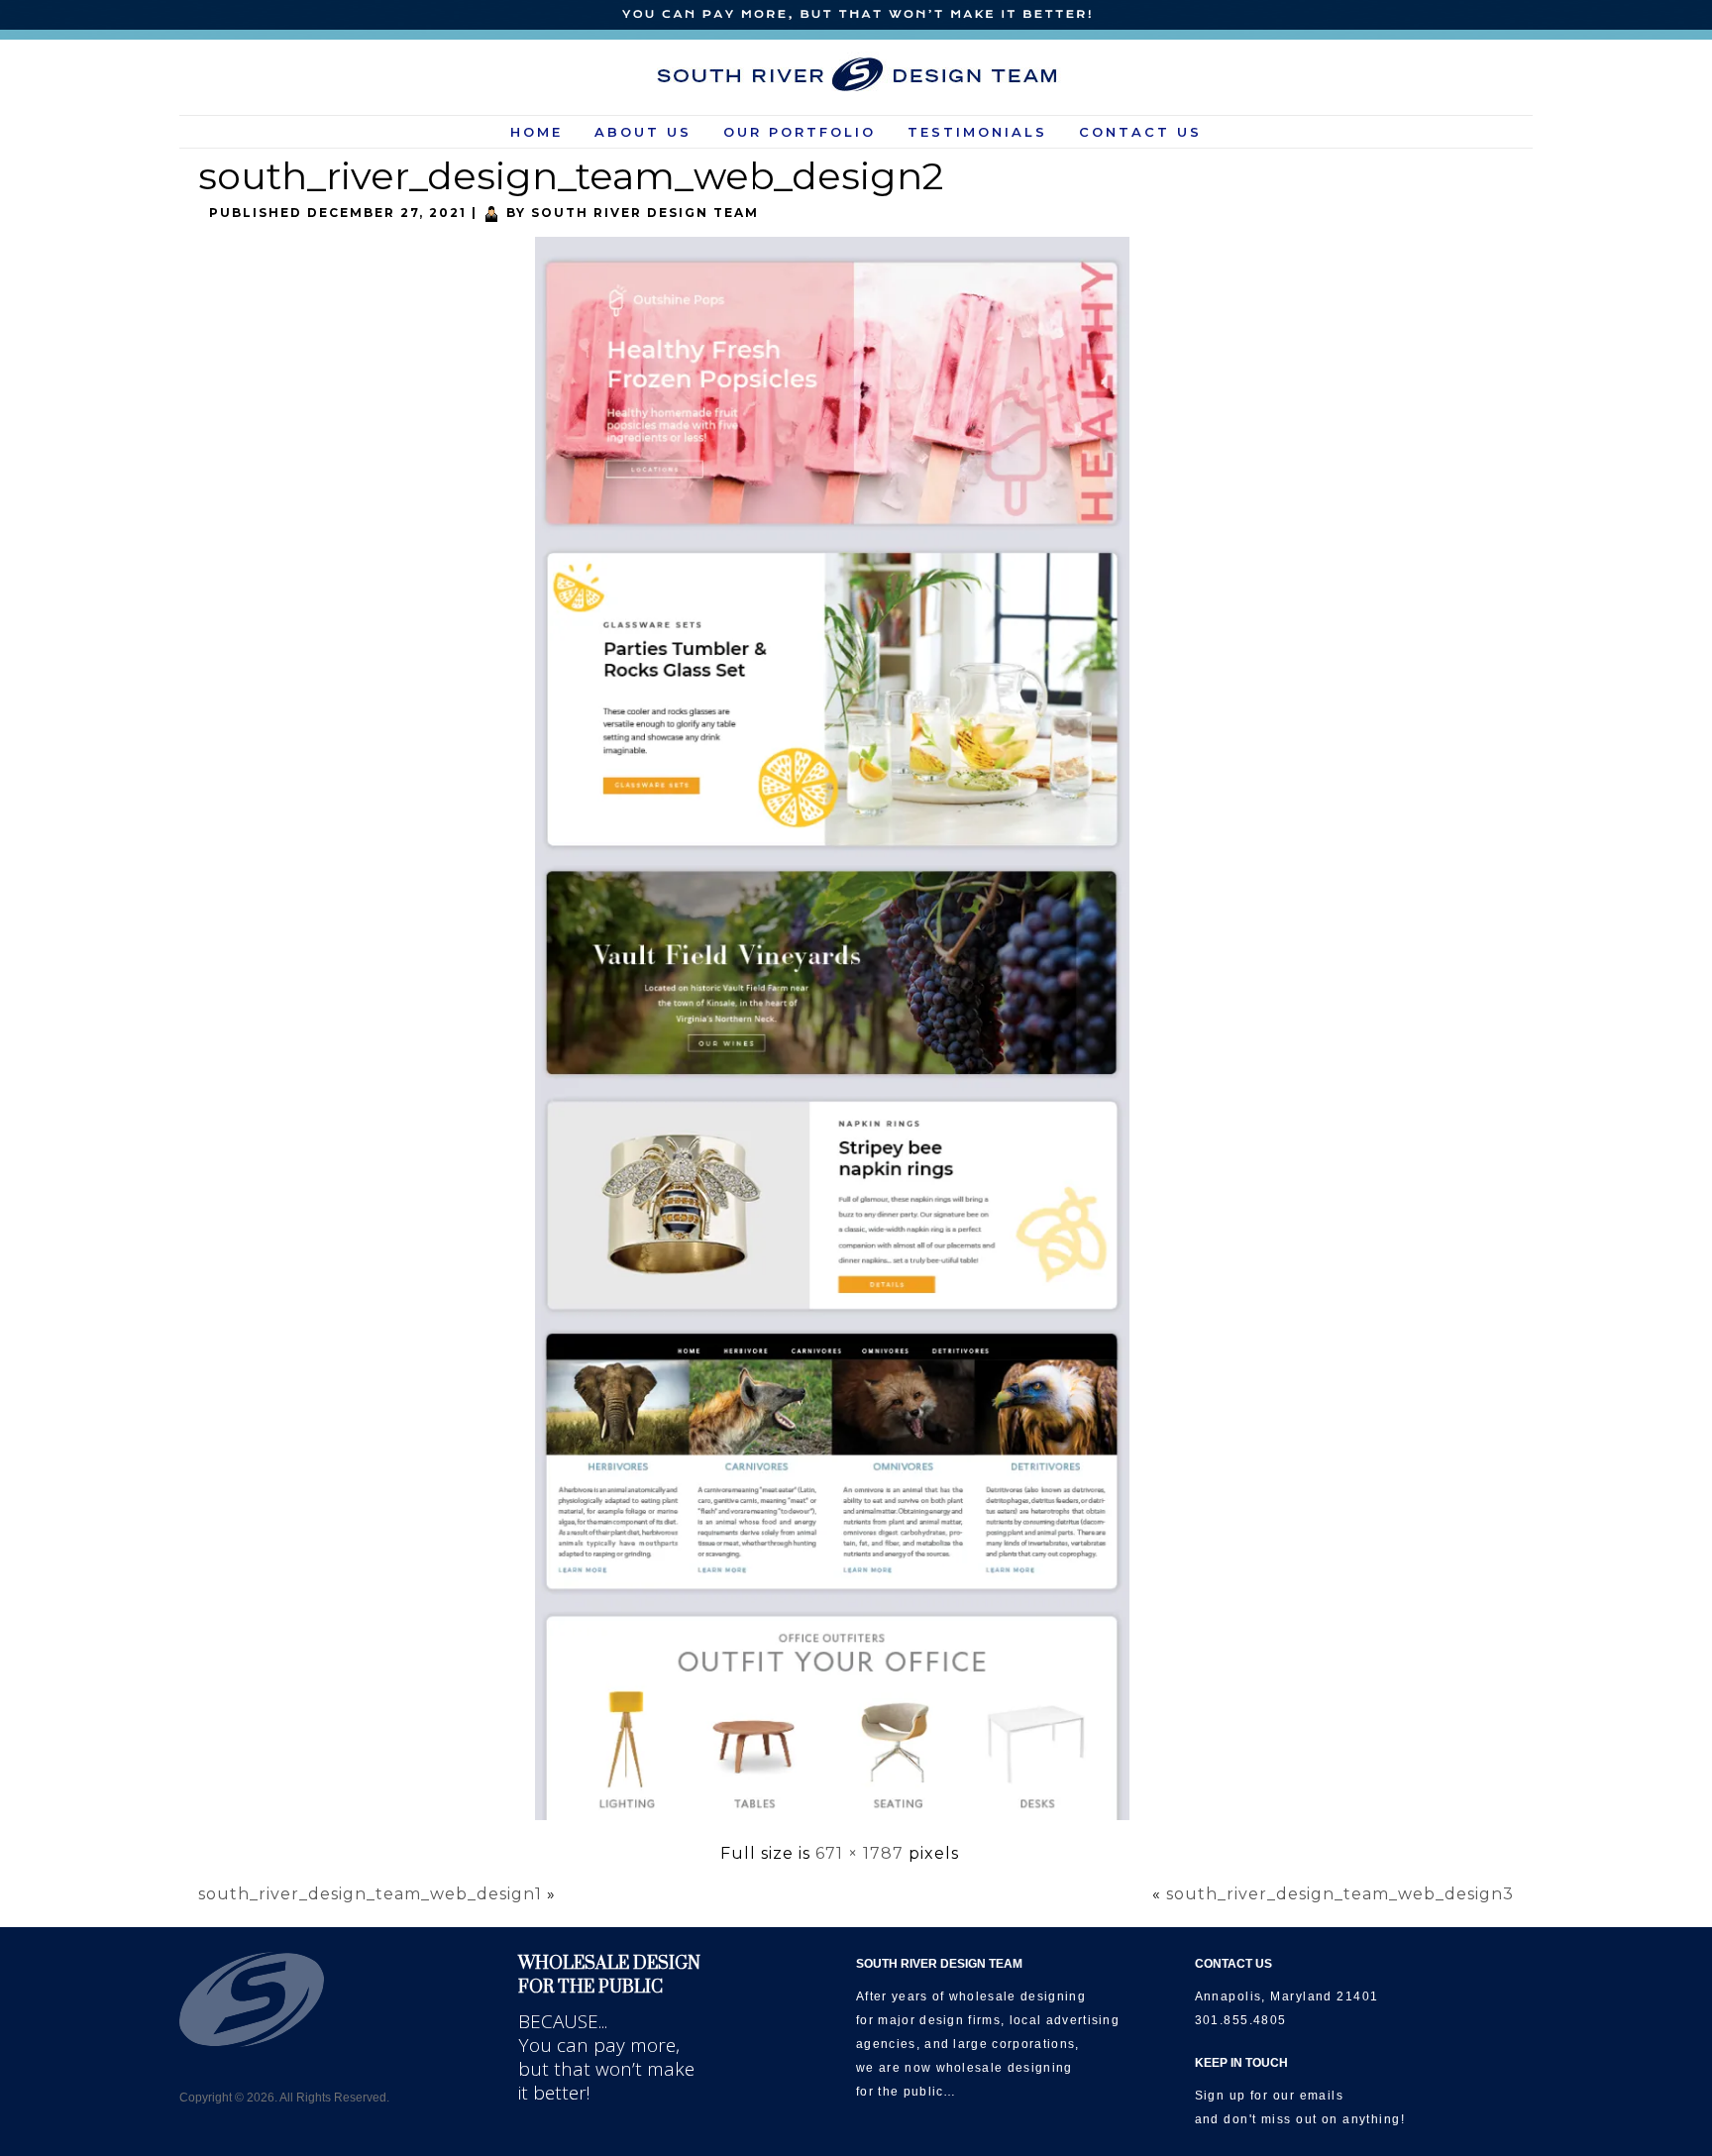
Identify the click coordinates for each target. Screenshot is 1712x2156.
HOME (536, 132)
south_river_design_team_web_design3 (1340, 1894)
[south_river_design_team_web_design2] (840, 1822)
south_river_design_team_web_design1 (370, 1894)
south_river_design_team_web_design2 (571, 176)
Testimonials (977, 132)
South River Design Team (645, 213)
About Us (643, 132)
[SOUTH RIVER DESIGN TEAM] (856, 74)
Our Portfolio (800, 132)
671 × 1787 (859, 1853)
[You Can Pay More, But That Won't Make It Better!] (856, 15)
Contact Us (1140, 132)
